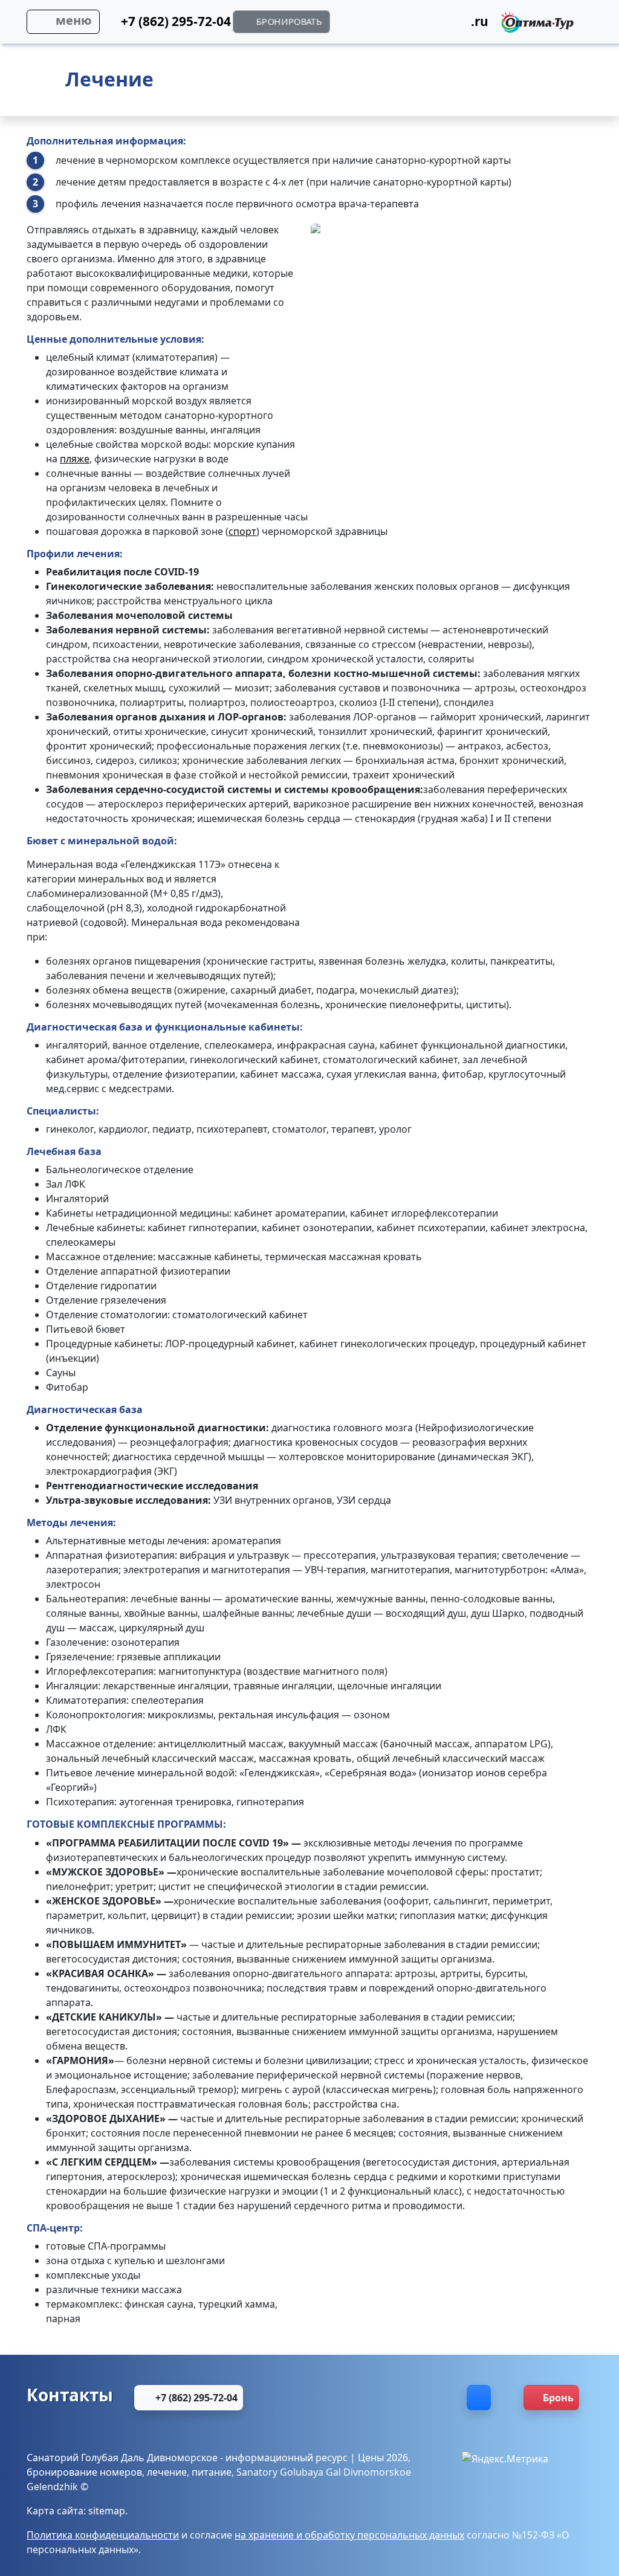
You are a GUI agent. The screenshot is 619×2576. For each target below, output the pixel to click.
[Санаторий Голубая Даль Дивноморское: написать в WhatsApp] (345, 25)
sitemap (107, 2511)
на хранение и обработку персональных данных (349, 2535)
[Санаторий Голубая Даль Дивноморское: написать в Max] (376, 25)
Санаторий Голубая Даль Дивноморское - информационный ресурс (187, 2458)
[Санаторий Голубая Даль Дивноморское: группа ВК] (479, 2398)
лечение (167, 2472)
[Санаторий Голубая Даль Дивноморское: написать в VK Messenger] (436, 25)
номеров (121, 2472)
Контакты (70, 2395)
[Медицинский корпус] (414, 484)
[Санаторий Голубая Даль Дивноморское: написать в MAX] (339, 2398)
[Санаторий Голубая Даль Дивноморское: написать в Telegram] (406, 25)
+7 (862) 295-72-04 (195, 2398)
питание (212, 2472)
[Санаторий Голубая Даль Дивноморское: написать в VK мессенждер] (436, 2398)
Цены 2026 (383, 2458)
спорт (242, 531)
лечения (98, 554)
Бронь (558, 2398)
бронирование (62, 2472)
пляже (75, 459)
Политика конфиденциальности (103, 2535)
